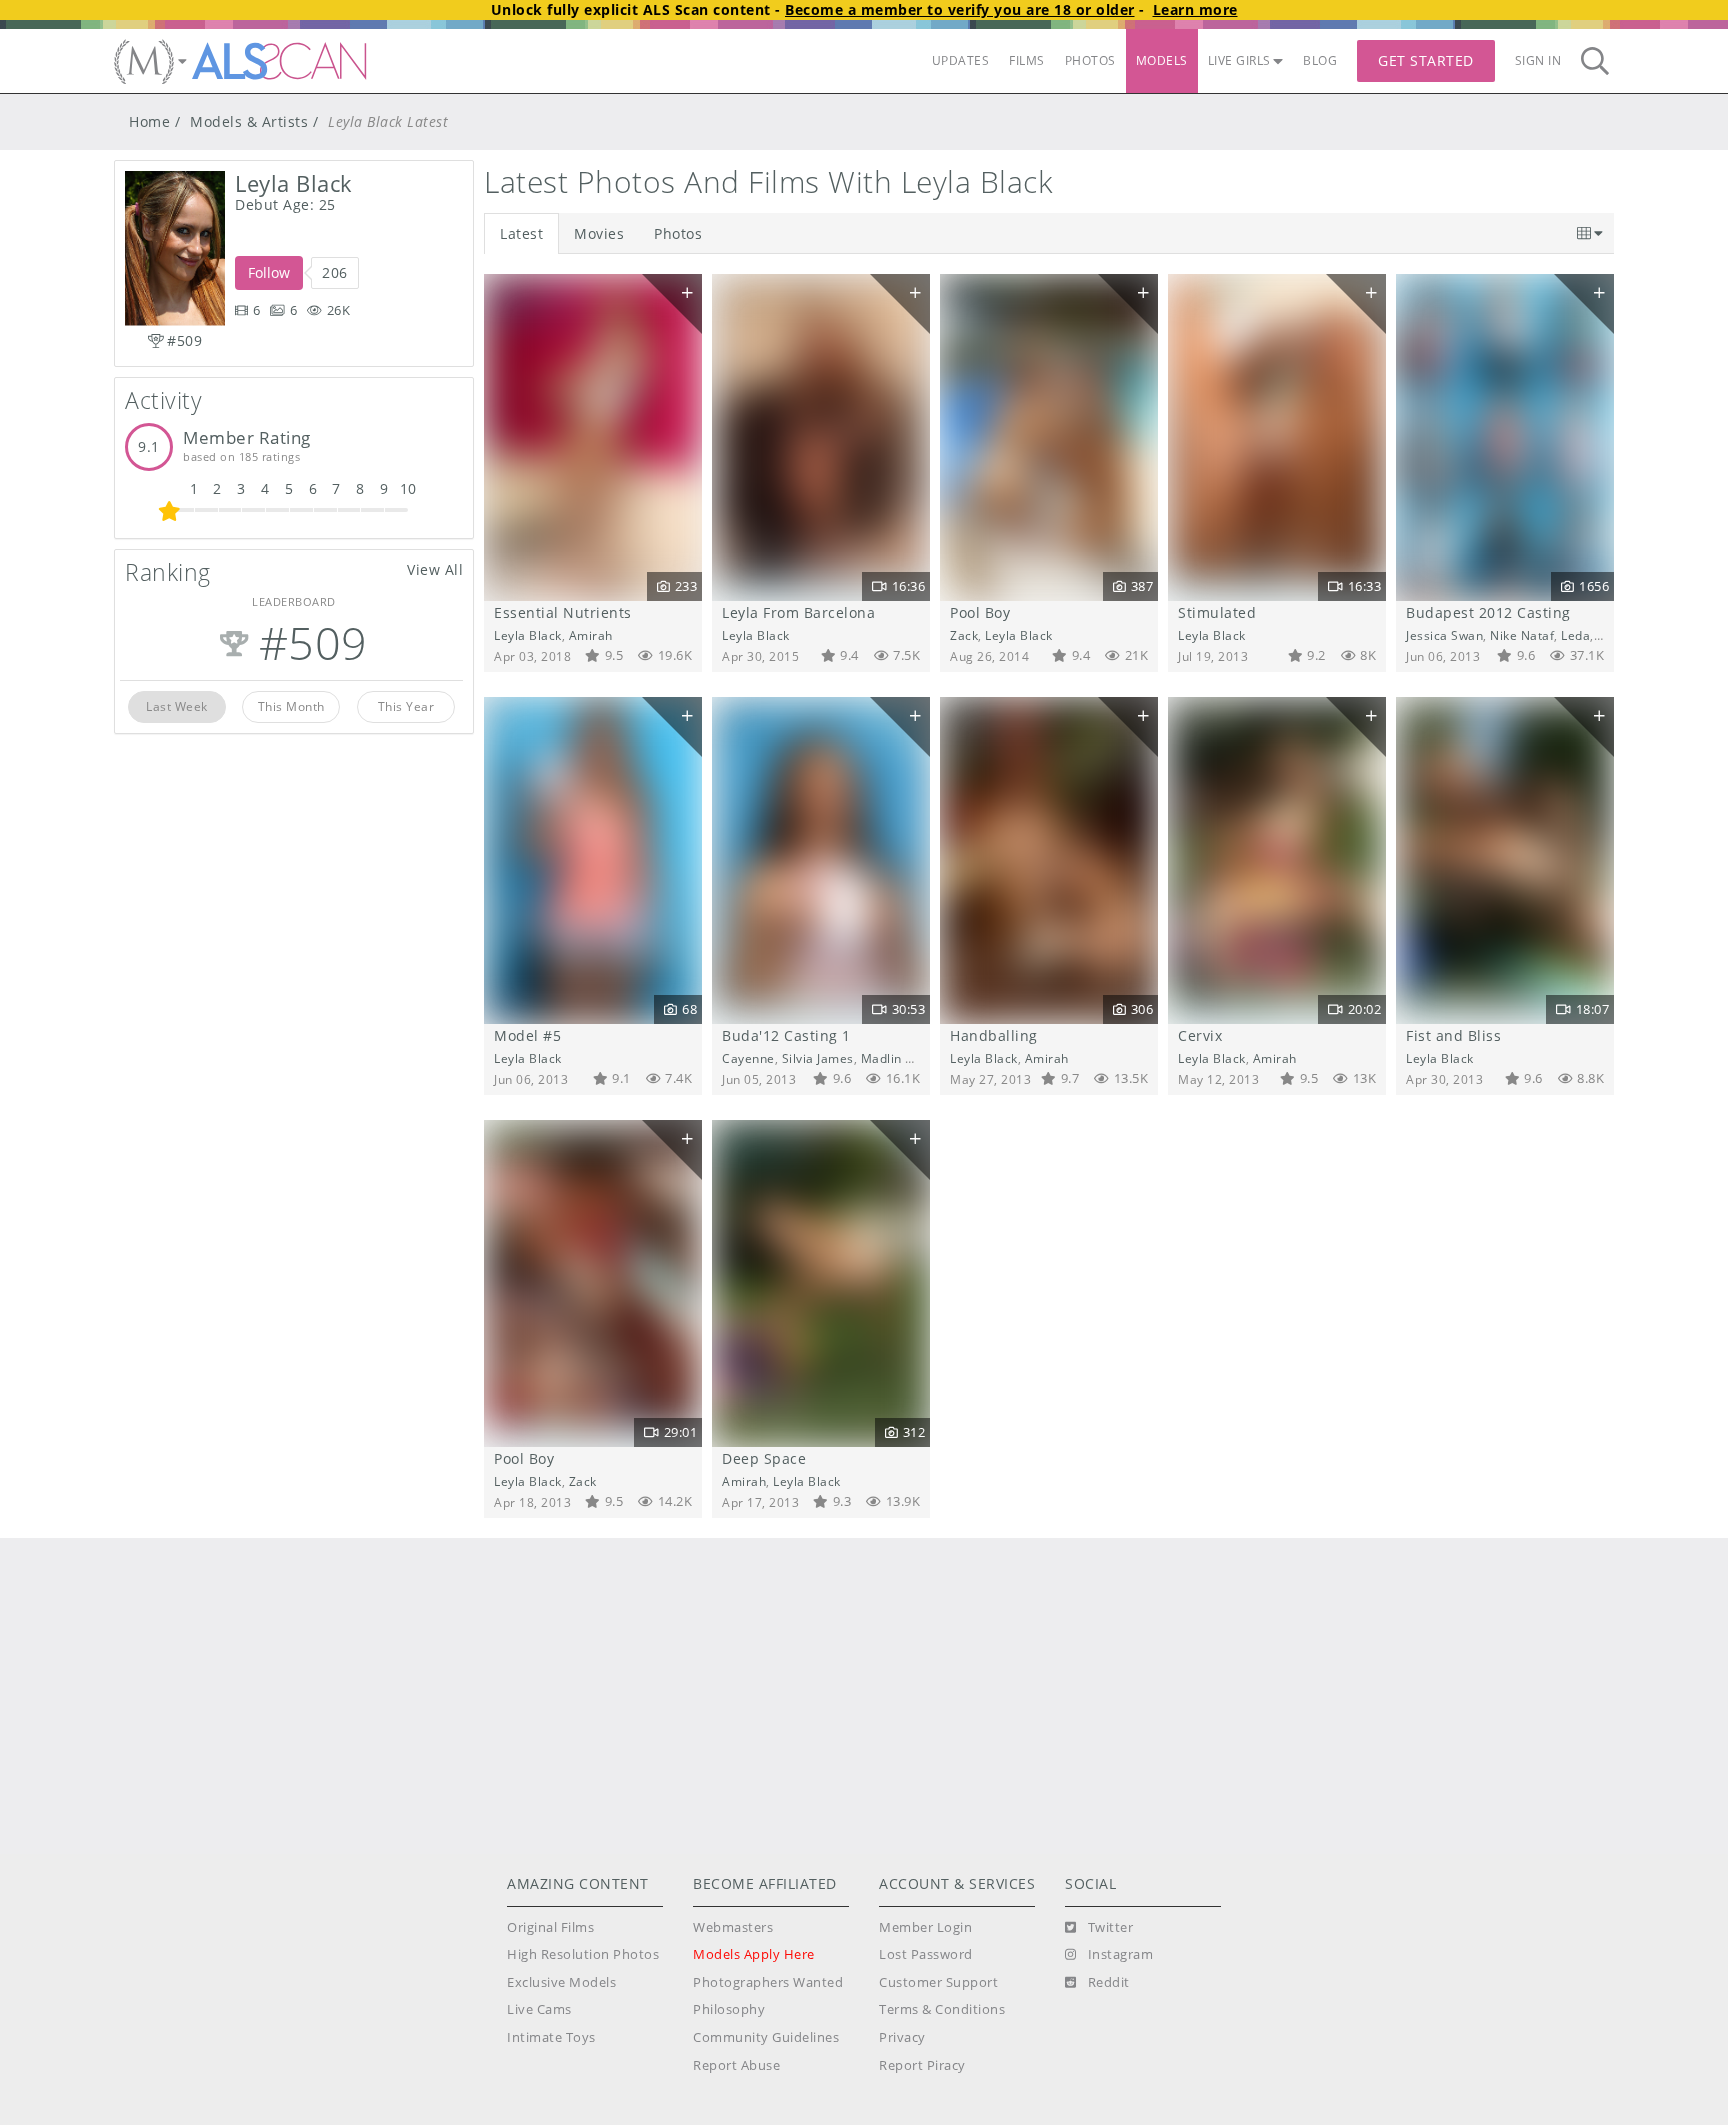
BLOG (1320, 60)
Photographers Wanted (768, 1982)
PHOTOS (1090, 60)
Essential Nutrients (563, 612)
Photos (678, 233)
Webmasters (733, 1927)
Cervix (1200, 1035)
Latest (521, 233)
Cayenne (748, 1058)
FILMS (1027, 60)
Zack (964, 635)
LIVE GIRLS (1239, 60)
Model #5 (527, 1035)
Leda (1575, 635)
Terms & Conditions (942, 2009)
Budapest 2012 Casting (1488, 612)
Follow (269, 272)
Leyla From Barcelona (798, 612)
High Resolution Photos (583, 1954)
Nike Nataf (1522, 635)
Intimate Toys (551, 2037)
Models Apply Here (754, 1954)
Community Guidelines (766, 2037)
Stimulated (1217, 612)
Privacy (902, 2037)
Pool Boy (980, 612)
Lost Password (926, 1954)
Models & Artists (249, 121)
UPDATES (961, 60)
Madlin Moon (900, 1058)
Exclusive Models (561, 1982)
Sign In (1538, 60)
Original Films (550, 1927)
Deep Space (764, 1458)
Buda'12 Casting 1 (786, 1035)
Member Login (925, 1927)
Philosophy (729, 2009)
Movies (599, 233)
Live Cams (539, 2009)
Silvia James (818, 1058)
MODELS (1162, 60)
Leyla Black (528, 635)
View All (435, 569)
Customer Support (938, 1982)
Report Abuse (736, 2065)
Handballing (994, 1035)
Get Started (1426, 60)
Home (149, 121)
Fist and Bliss (1453, 1035)
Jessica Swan (1444, 635)
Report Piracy (922, 2065)
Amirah (591, 635)
